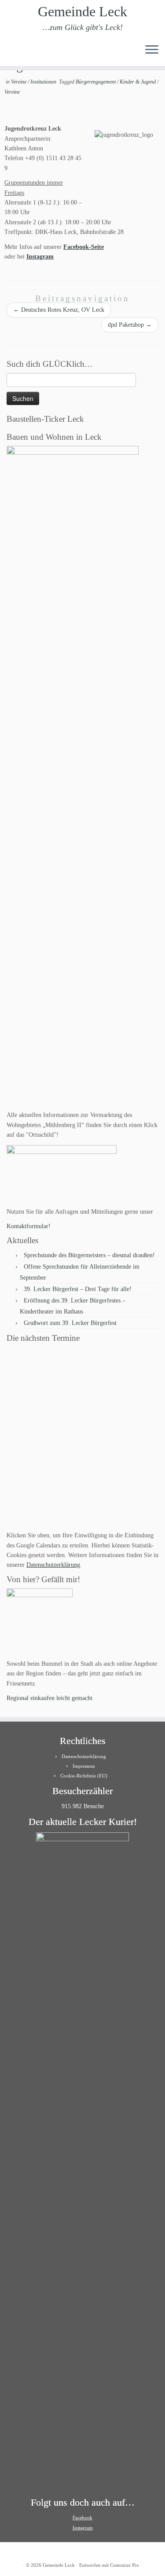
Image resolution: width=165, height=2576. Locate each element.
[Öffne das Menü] (152, 50)
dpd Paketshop (130, 325)
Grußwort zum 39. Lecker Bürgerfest (70, 1323)
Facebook (82, 2518)
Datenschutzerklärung (53, 1565)
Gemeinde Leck (82, 11)
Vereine (12, 92)
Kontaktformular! (29, 1226)
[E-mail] (17, 53)
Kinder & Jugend (138, 82)
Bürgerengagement (96, 82)
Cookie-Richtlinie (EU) (84, 1776)
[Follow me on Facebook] (24, 53)
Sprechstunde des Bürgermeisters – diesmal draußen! (89, 1255)
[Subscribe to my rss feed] (9, 53)
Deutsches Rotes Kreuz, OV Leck (59, 310)
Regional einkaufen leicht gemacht (49, 1698)
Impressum (84, 1766)
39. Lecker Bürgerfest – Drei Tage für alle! (78, 1289)
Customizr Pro (125, 2565)
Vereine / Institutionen (34, 82)
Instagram (40, 257)
